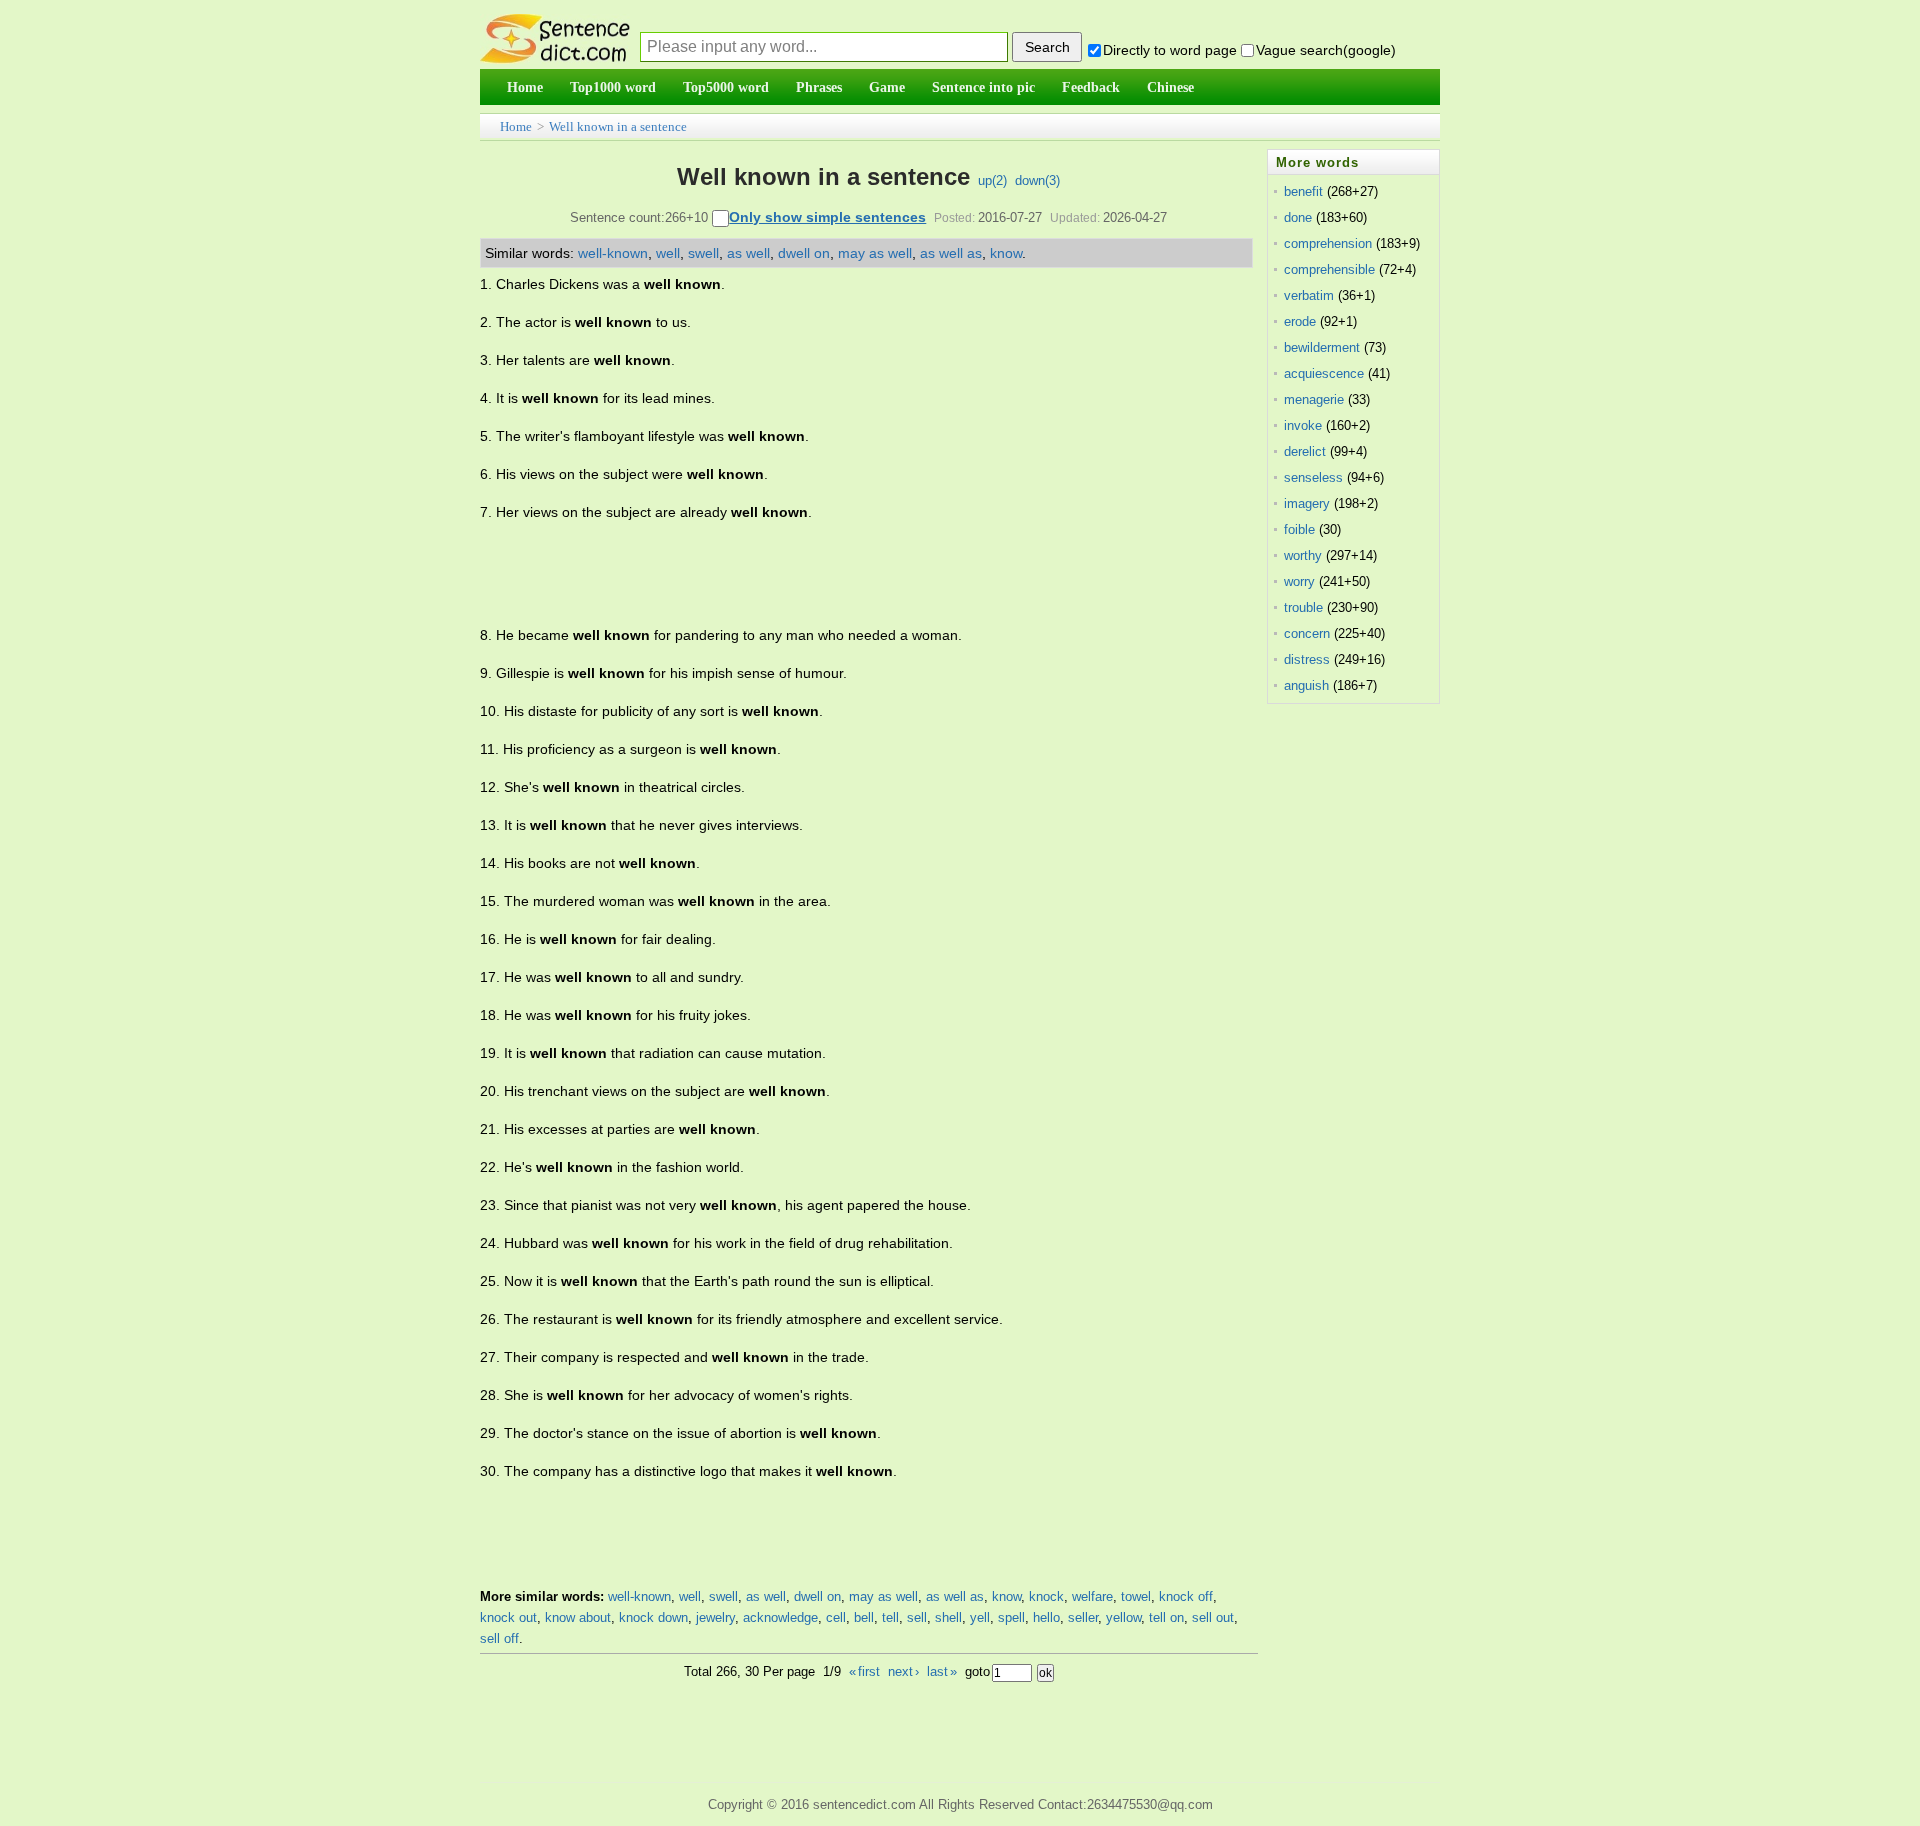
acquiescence (1324, 373)
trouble (1303, 607)
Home (516, 126)
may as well (875, 253)
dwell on (804, 253)
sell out (1213, 1617)
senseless (1313, 477)
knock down (653, 1617)
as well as (951, 253)
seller (1083, 1617)
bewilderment (1322, 347)
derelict (1305, 451)
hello (1046, 1617)
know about (578, 1617)
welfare (1092, 1596)
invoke (1303, 425)
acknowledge (780, 1617)
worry (1299, 581)
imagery (1307, 503)
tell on (1166, 1617)
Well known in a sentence (618, 126)
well (668, 253)
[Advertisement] (844, 574)
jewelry (715, 1617)
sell (917, 1617)
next (903, 1671)
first (864, 1671)
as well (748, 253)
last (942, 1671)
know (1006, 253)
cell (836, 1617)
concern (1307, 633)
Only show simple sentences (827, 217)
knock (1046, 1596)
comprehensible (1329, 269)
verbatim (1309, 295)
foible (1299, 529)
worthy (1303, 555)
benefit (1303, 191)
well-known (613, 253)
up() (992, 180)
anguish (1306, 685)
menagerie (1314, 399)
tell (890, 1617)
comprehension (1328, 243)
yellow (1123, 1617)
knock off (1186, 1596)
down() (1037, 180)
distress (1307, 659)
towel (1136, 1596)
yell (980, 1617)
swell (703, 253)
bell (864, 1617)
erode (1300, 321)
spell (1011, 1617)
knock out (508, 1617)
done (1298, 217)
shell (948, 1617)
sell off (499, 1638)
